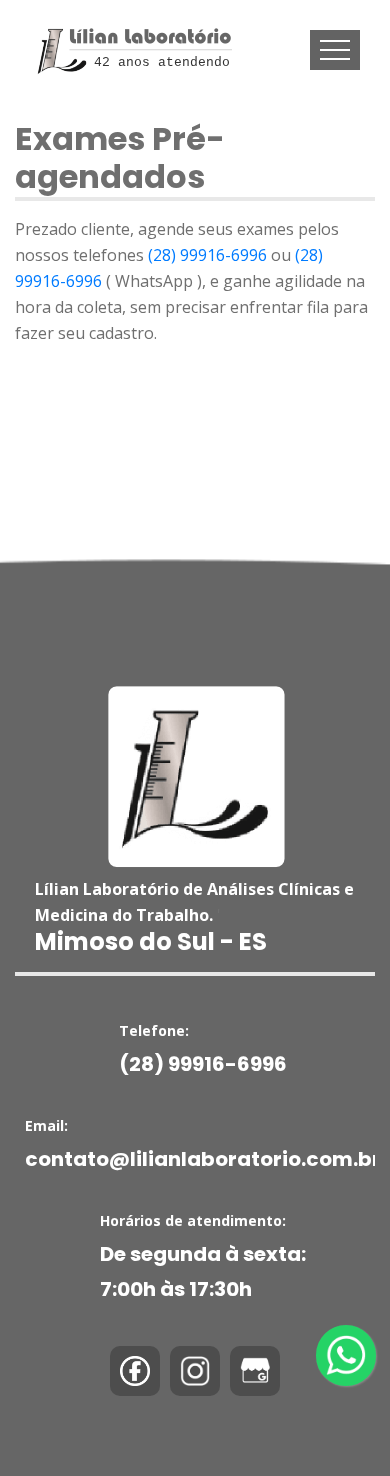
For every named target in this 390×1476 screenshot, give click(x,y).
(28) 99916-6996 (207, 255)
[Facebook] (135, 1371)
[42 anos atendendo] (131, 27)
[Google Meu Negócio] (255, 1371)
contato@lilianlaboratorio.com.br (203, 1159)
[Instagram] (195, 1371)
